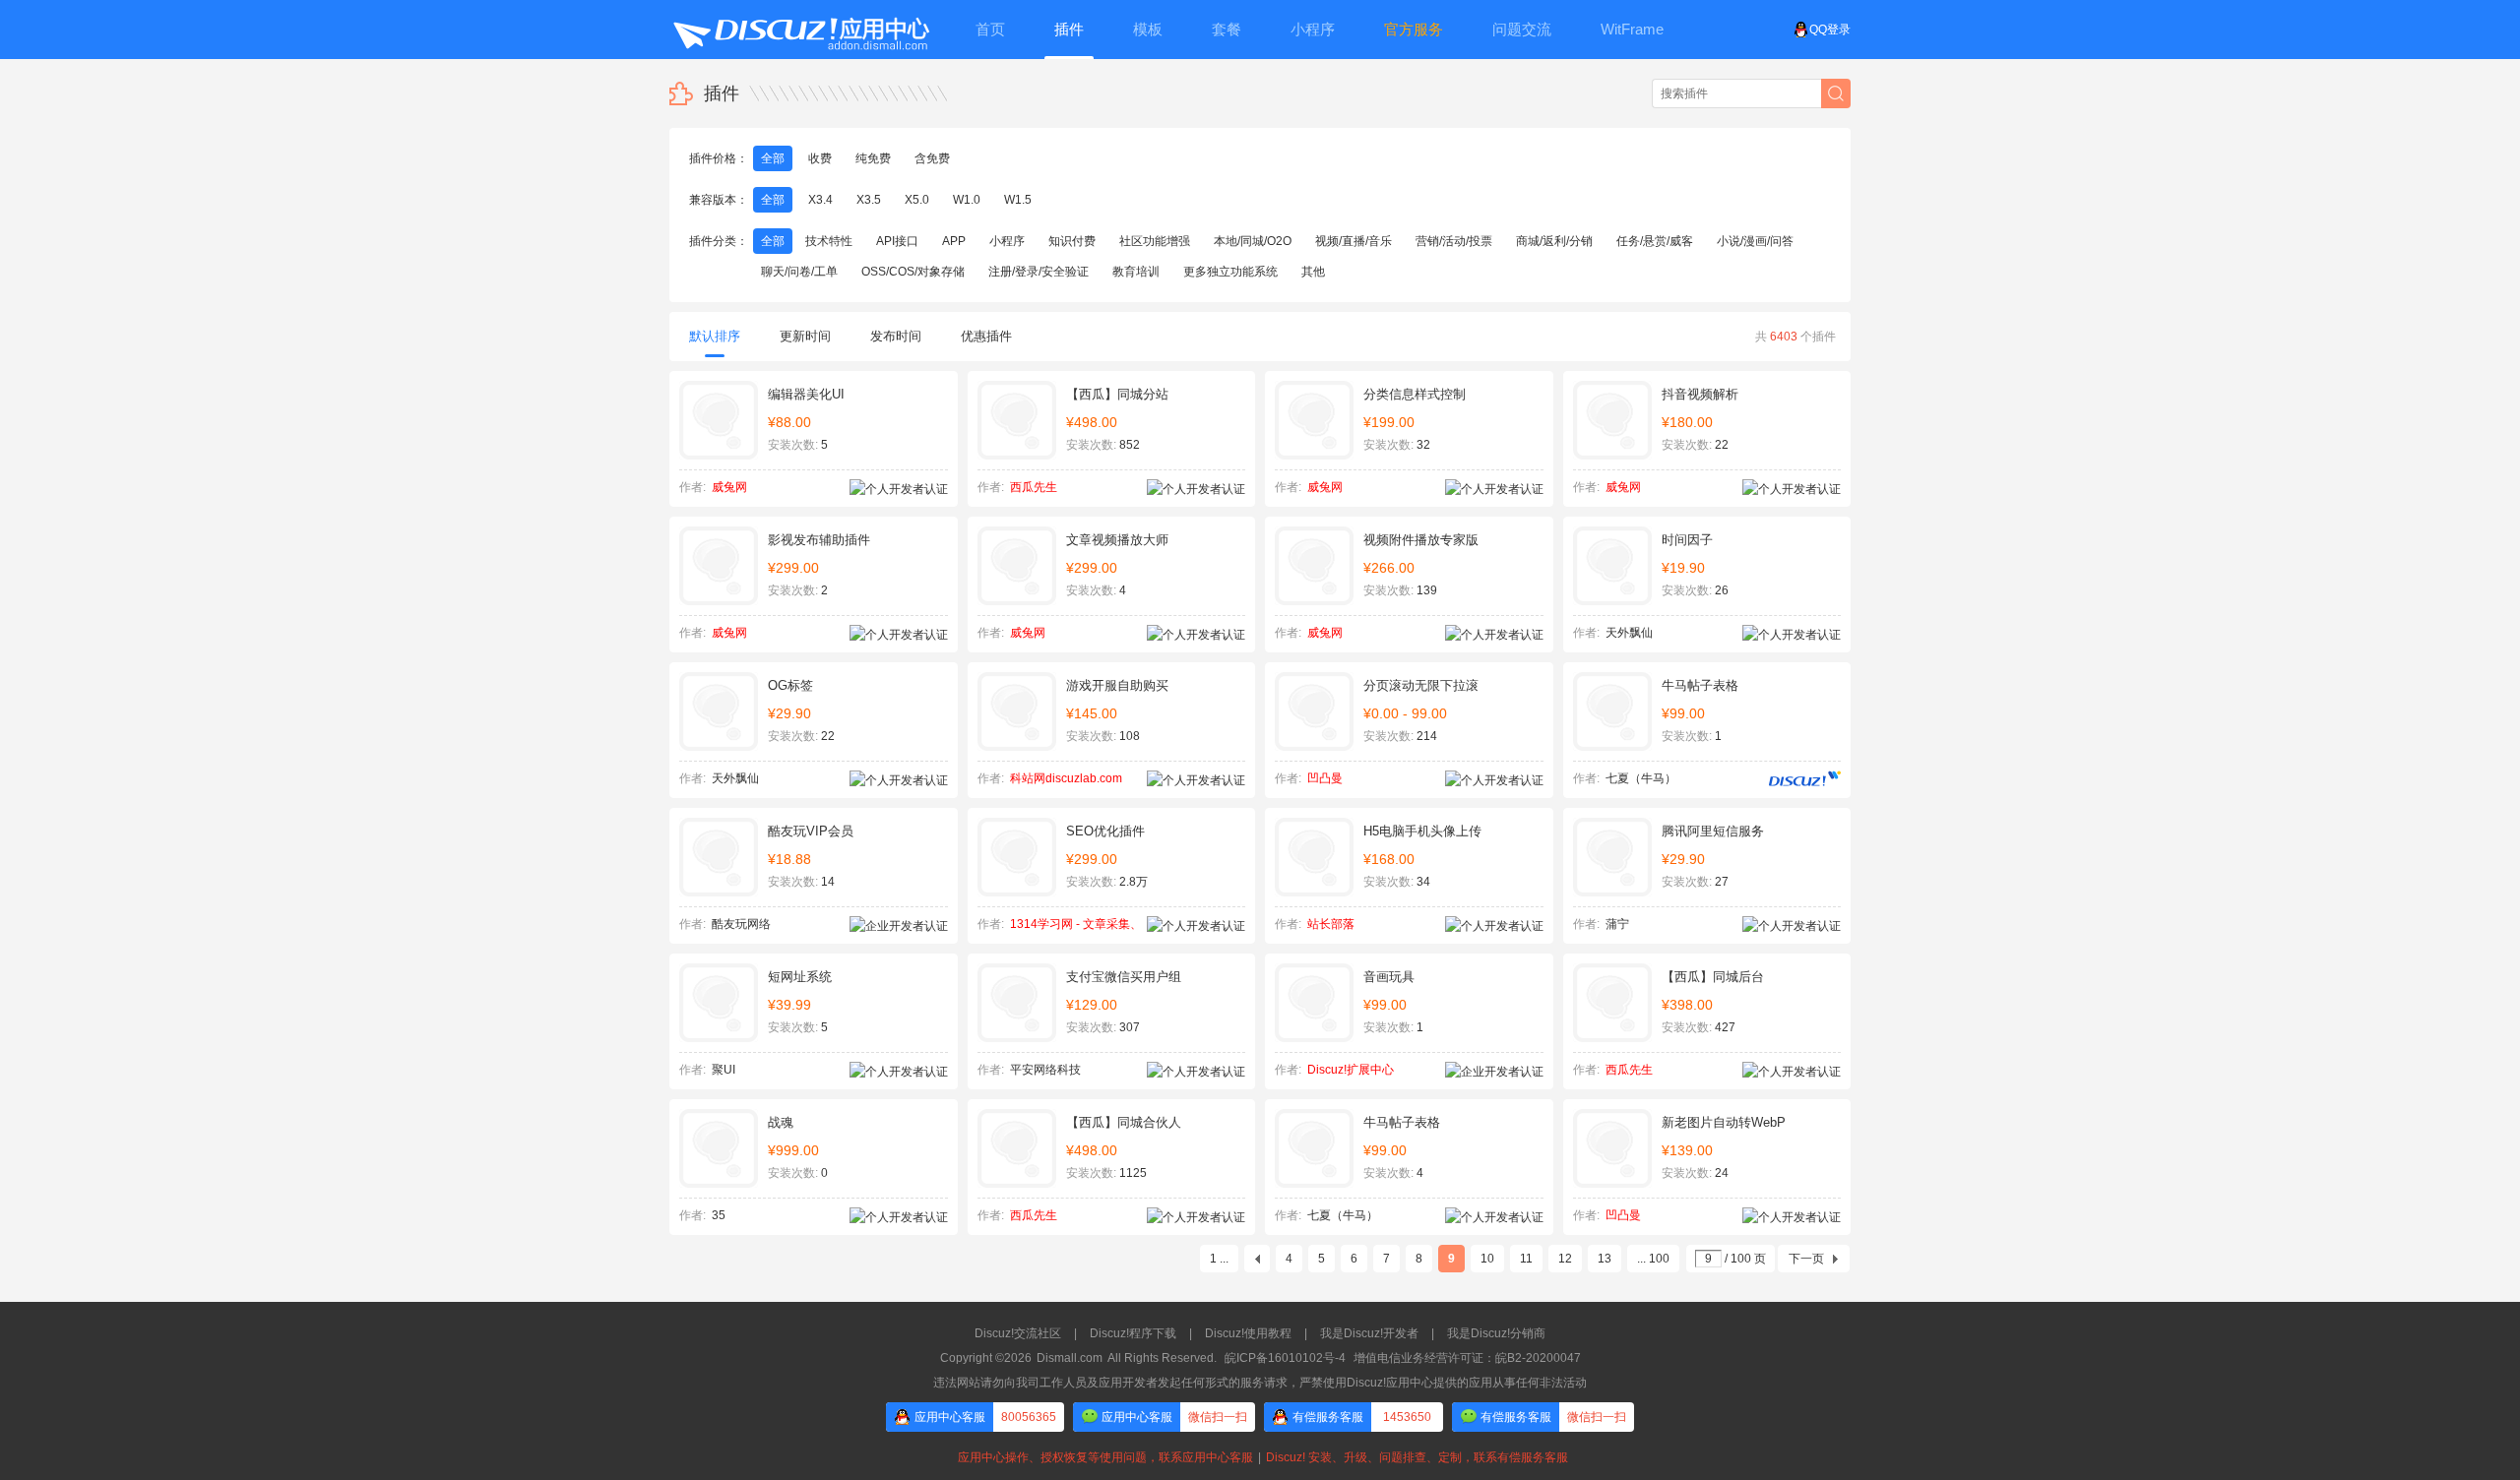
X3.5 (869, 200)
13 (1605, 1259)
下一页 (1806, 1259)
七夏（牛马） (1641, 778)
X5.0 (917, 200)
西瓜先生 (1034, 487)
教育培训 (1136, 272)
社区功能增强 (1155, 241)
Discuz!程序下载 (1133, 1333)
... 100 (1653, 1259)
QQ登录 (1830, 30)
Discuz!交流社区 (1018, 1333)
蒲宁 (1617, 924)
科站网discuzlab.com (1066, 778)
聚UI (724, 1070)
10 (1487, 1259)
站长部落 (1331, 924)
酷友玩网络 (741, 924)
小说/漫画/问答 (1755, 241)
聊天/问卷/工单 (799, 272)
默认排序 (715, 336)
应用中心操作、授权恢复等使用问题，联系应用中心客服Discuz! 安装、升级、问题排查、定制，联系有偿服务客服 (1260, 1457)
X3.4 (820, 200)
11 (1526, 1259)
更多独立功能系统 (1230, 272)
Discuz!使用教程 (1248, 1333)
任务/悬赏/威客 (1655, 241)
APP (954, 241)
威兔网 (729, 487)
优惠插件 (986, 336)
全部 (773, 158)
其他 (1313, 272)
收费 (820, 158)
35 (719, 1215)
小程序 (1007, 241)
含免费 (932, 158)
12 (1565, 1259)
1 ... (1219, 1259)
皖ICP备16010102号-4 (1285, 1358)
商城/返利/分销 (1554, 241)
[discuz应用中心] (800, 30)
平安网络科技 (1045, 1070)
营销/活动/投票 (1454, 241)
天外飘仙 (1629, 633)
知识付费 (1072, 241)
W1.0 (967, 200)
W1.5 (1018, 200)
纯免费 (873, 158)
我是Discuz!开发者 (1369, 1333)
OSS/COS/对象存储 (913, 272)
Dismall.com (1070, 1358)
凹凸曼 (1325, 778)
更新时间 (805, 336)
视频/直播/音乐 (1354, 241)
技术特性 (829, 241)
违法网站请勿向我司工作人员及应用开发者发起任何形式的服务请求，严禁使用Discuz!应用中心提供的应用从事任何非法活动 (1260, 1383)
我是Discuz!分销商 (1496, 1333)
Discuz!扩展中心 (1351, 1070)
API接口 (897, 241)
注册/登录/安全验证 (1039, 272)
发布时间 (896, 336)
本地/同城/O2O (1253, 241)
